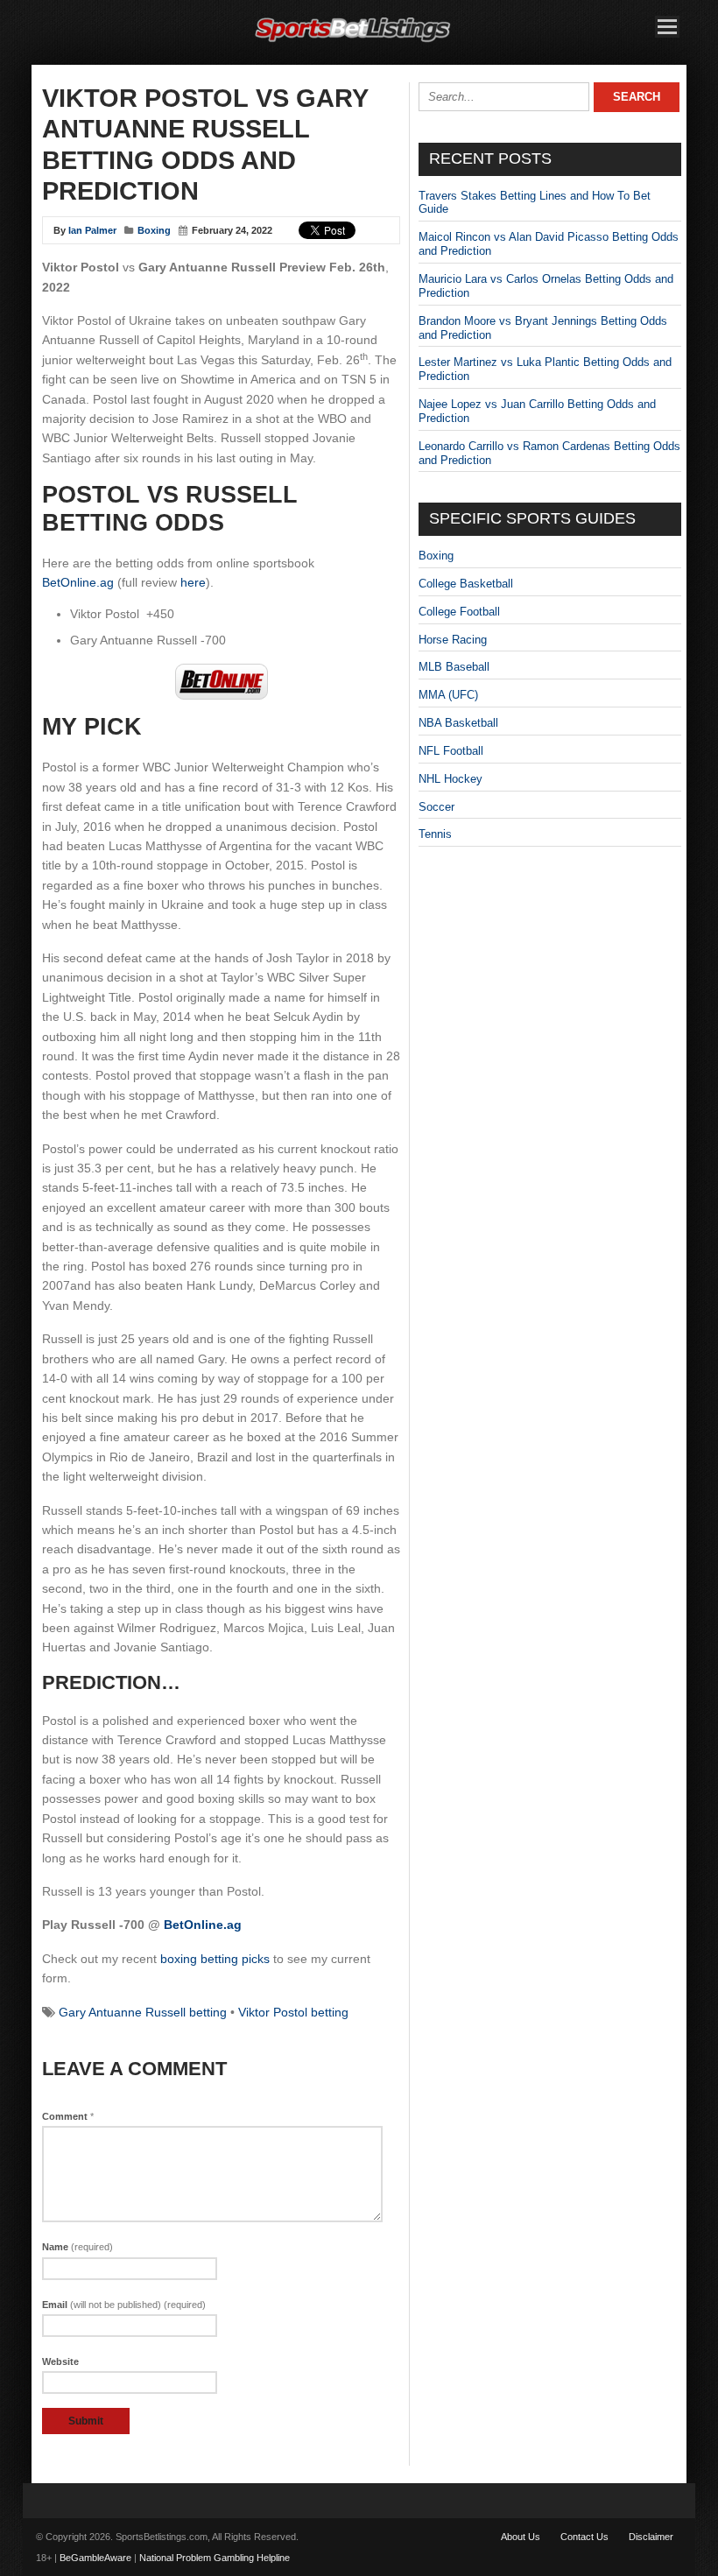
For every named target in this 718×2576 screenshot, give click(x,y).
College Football (459, 612)
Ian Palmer (92, 230)
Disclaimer (651, 2537)
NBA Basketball (458, 723)
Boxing (154, 230)
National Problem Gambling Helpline (215, 2558)
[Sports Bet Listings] (353, 42)
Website (60, 2361)
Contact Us (584, 2537)
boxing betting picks (215, 1959)
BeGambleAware (95, 2558)
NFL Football (451, 751)
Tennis (435, 834)
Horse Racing (453, 640)
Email (124, 2305)
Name (77, 2247)
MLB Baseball (454, 667)
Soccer (436, 807)
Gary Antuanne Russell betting (143, 2012)
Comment (68, 2116)
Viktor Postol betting (293, 2012)
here (193, 582)
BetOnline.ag (78, 582)
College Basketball (466, 584)
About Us (521, 2537)
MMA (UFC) (448, 695)
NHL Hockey (451, 779)
